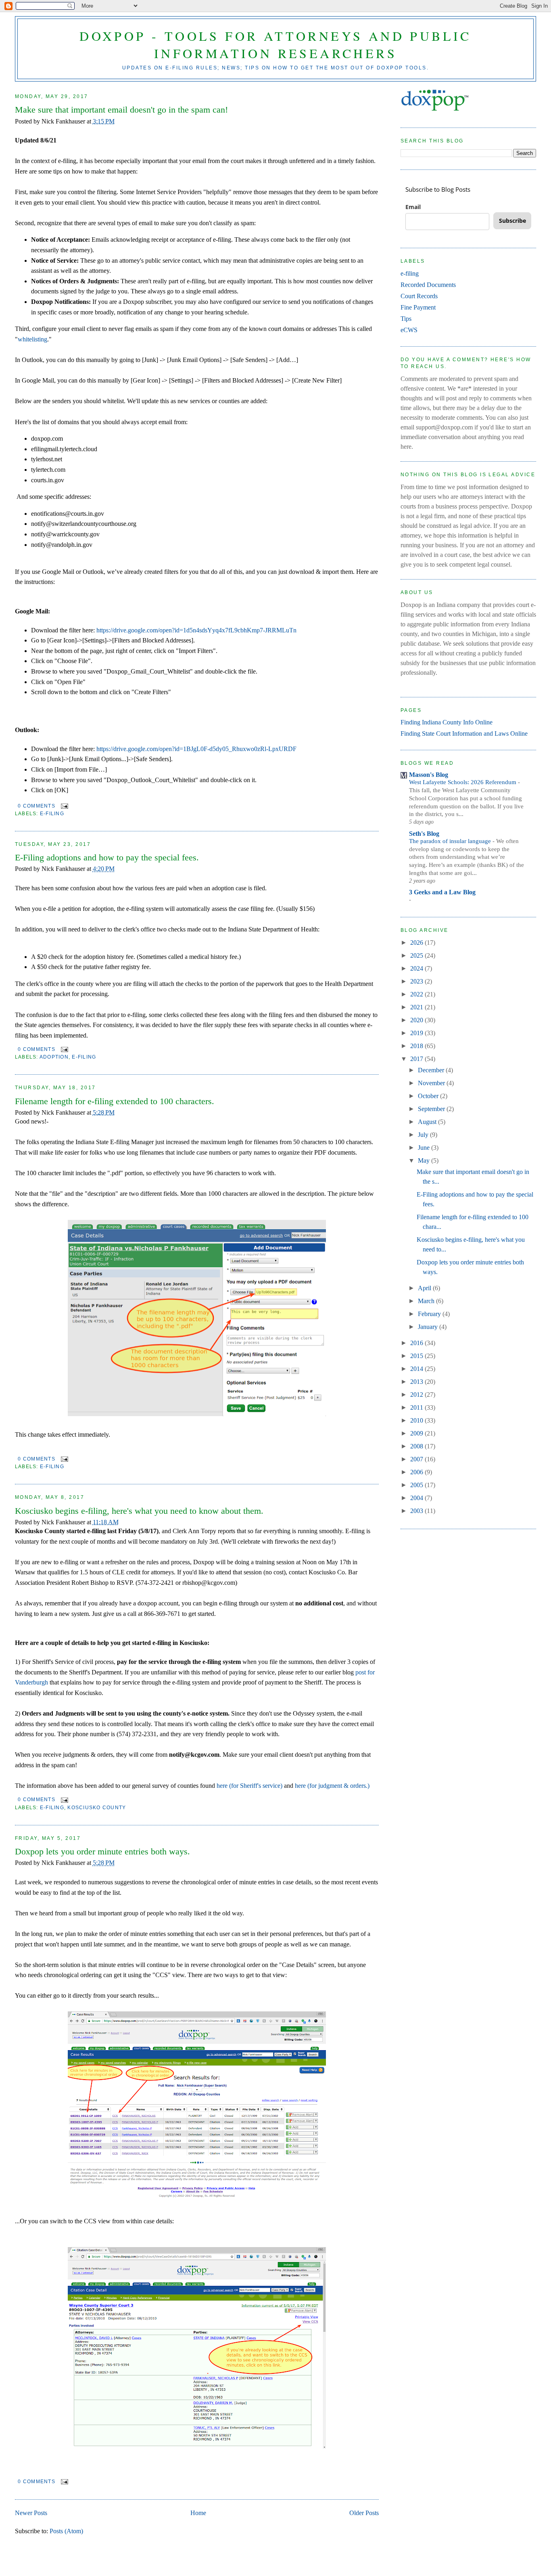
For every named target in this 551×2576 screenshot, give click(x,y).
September (432, 1109)
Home (198, 2513)
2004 (417, 1498)
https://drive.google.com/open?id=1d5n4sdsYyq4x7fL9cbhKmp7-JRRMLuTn (196, 630)
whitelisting (32, 339)
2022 (417, 994)
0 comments (36, 806)
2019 (417, 1033)
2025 (417, 955)
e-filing (52, 814)
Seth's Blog (424, 834)
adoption (54, 1057)
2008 (417, 1446)
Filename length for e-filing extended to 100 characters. (115, 1101)
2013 (417, 1382)
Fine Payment (418, 307)
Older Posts (364, 2513)
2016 (417, 1343)
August (428, 1122)
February (430, 1314)
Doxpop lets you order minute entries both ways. (102, 1851)
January (429, 1327)
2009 (417, 1433)
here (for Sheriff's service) (249, 1786)
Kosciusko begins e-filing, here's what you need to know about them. (139, 1511)
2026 (417, 943)
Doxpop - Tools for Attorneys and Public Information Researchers (275, 44)
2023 (417, 981)
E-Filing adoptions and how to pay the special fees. (107, 857)
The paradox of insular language (451, 841)
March (427, 1301)
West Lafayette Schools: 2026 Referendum (463, 782)
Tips (406, 319)
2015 (417, 1356)
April (425, 1288)
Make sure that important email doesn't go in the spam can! (121, 110)
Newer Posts (31, 2513)
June (425, 1148)
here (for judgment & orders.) (332, 1786)
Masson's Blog (429, 775)
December (432, 1070)
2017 (417, 1059)
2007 (417, 1459)
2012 (417, 1395)
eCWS (409, 330)
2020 (417, 1020)
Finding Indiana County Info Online (447, 722)
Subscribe (512, 221)
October (429, 1096)
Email (413, 207)
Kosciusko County (97, 1808)
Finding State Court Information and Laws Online (464, 733)
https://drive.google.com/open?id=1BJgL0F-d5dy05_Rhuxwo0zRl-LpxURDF (196, 749)
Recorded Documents (428, 285)
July (424, 1135)
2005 (417, 1485)
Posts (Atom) (66, 2531)
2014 (417, 1369)
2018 (417, 1046)
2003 (417, 1511)
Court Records (419, 296)
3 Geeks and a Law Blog (442, 892)
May (425, 1160)
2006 (417, 1472)
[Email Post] (63, 806)
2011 (417, 1407)
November (432, 1083)
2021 (417, 1007)
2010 (417, 1420)
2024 (417, 968)
